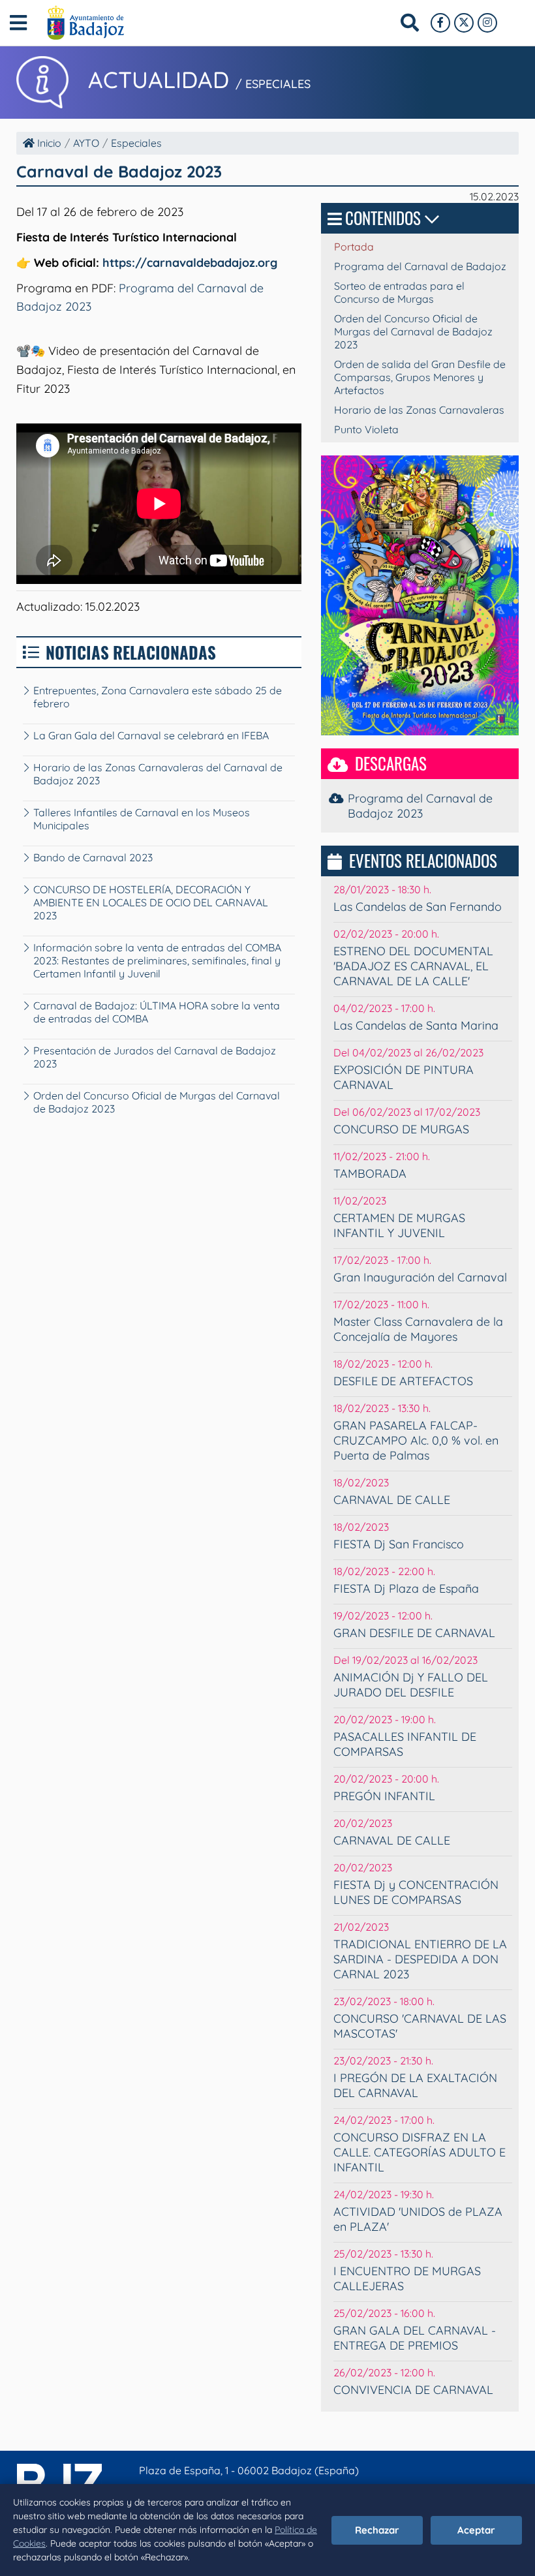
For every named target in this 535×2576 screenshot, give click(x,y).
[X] (464, 23)
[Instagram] (487, 23)
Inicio (48, 143)
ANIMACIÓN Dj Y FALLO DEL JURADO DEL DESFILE (411, 1685)
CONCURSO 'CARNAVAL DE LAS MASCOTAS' (420, 2026)
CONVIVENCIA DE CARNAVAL (413, 2390)
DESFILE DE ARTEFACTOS (403, 1381)
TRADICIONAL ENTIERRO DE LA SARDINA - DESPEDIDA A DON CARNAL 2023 (420, 1959)
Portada (354, 247)
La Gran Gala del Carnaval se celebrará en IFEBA (151, 735)
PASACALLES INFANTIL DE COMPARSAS (405, 1744)
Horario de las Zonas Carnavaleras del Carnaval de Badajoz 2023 (158, 774)
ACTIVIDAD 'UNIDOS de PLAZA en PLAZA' (418, 2219)
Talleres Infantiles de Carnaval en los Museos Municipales (142, 819)
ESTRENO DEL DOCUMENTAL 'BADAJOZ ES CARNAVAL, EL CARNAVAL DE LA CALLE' (413, 966)
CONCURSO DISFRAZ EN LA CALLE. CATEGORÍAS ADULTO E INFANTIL (420, 2152)
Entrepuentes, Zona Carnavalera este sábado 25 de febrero (158, 697)
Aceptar (476, 2530)
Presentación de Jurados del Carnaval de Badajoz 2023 (155, 1057)
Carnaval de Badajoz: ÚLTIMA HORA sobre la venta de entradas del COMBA (157, 1012)
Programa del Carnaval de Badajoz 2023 (420, 806)
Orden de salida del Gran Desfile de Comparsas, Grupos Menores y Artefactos (420, 377)
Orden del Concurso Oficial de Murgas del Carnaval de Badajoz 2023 (157, 1102)
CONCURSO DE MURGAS (401, 1129)
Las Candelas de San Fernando (418, 907)
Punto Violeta (366, 429)
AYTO (86, 143)
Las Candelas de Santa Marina (416, 1025)
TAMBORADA (370, 1173)
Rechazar (377, 2530)
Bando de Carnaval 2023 (93, 857)
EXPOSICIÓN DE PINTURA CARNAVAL (404, 1077)
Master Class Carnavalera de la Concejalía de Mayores (418, 1329)
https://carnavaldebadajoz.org (190, 263)
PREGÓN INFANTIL (384, 1796)
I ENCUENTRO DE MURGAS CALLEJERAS (407, 2278)
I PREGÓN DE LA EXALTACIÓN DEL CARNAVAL (415, 2085)
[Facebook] (440, 23)
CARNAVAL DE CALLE (392, 1500)
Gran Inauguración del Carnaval (420, 1277)
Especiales (136, 143)
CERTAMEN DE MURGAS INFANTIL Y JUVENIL (399, 1225)
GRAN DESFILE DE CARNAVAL (414, 1633)
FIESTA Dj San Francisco (399, 1544)
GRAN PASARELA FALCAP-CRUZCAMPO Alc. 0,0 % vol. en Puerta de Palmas (416, 1440)
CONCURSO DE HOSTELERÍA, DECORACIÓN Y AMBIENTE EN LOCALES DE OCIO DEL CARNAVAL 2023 (151, 902)
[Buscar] (410, 23)
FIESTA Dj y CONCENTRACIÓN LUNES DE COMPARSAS (416, 1892)
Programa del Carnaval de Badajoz (420, 266)
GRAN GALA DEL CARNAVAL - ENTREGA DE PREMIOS (415, 2338)
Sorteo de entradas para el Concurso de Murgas (399, 292)
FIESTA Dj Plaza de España (406, 1588)
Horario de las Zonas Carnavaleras (419, 410)
